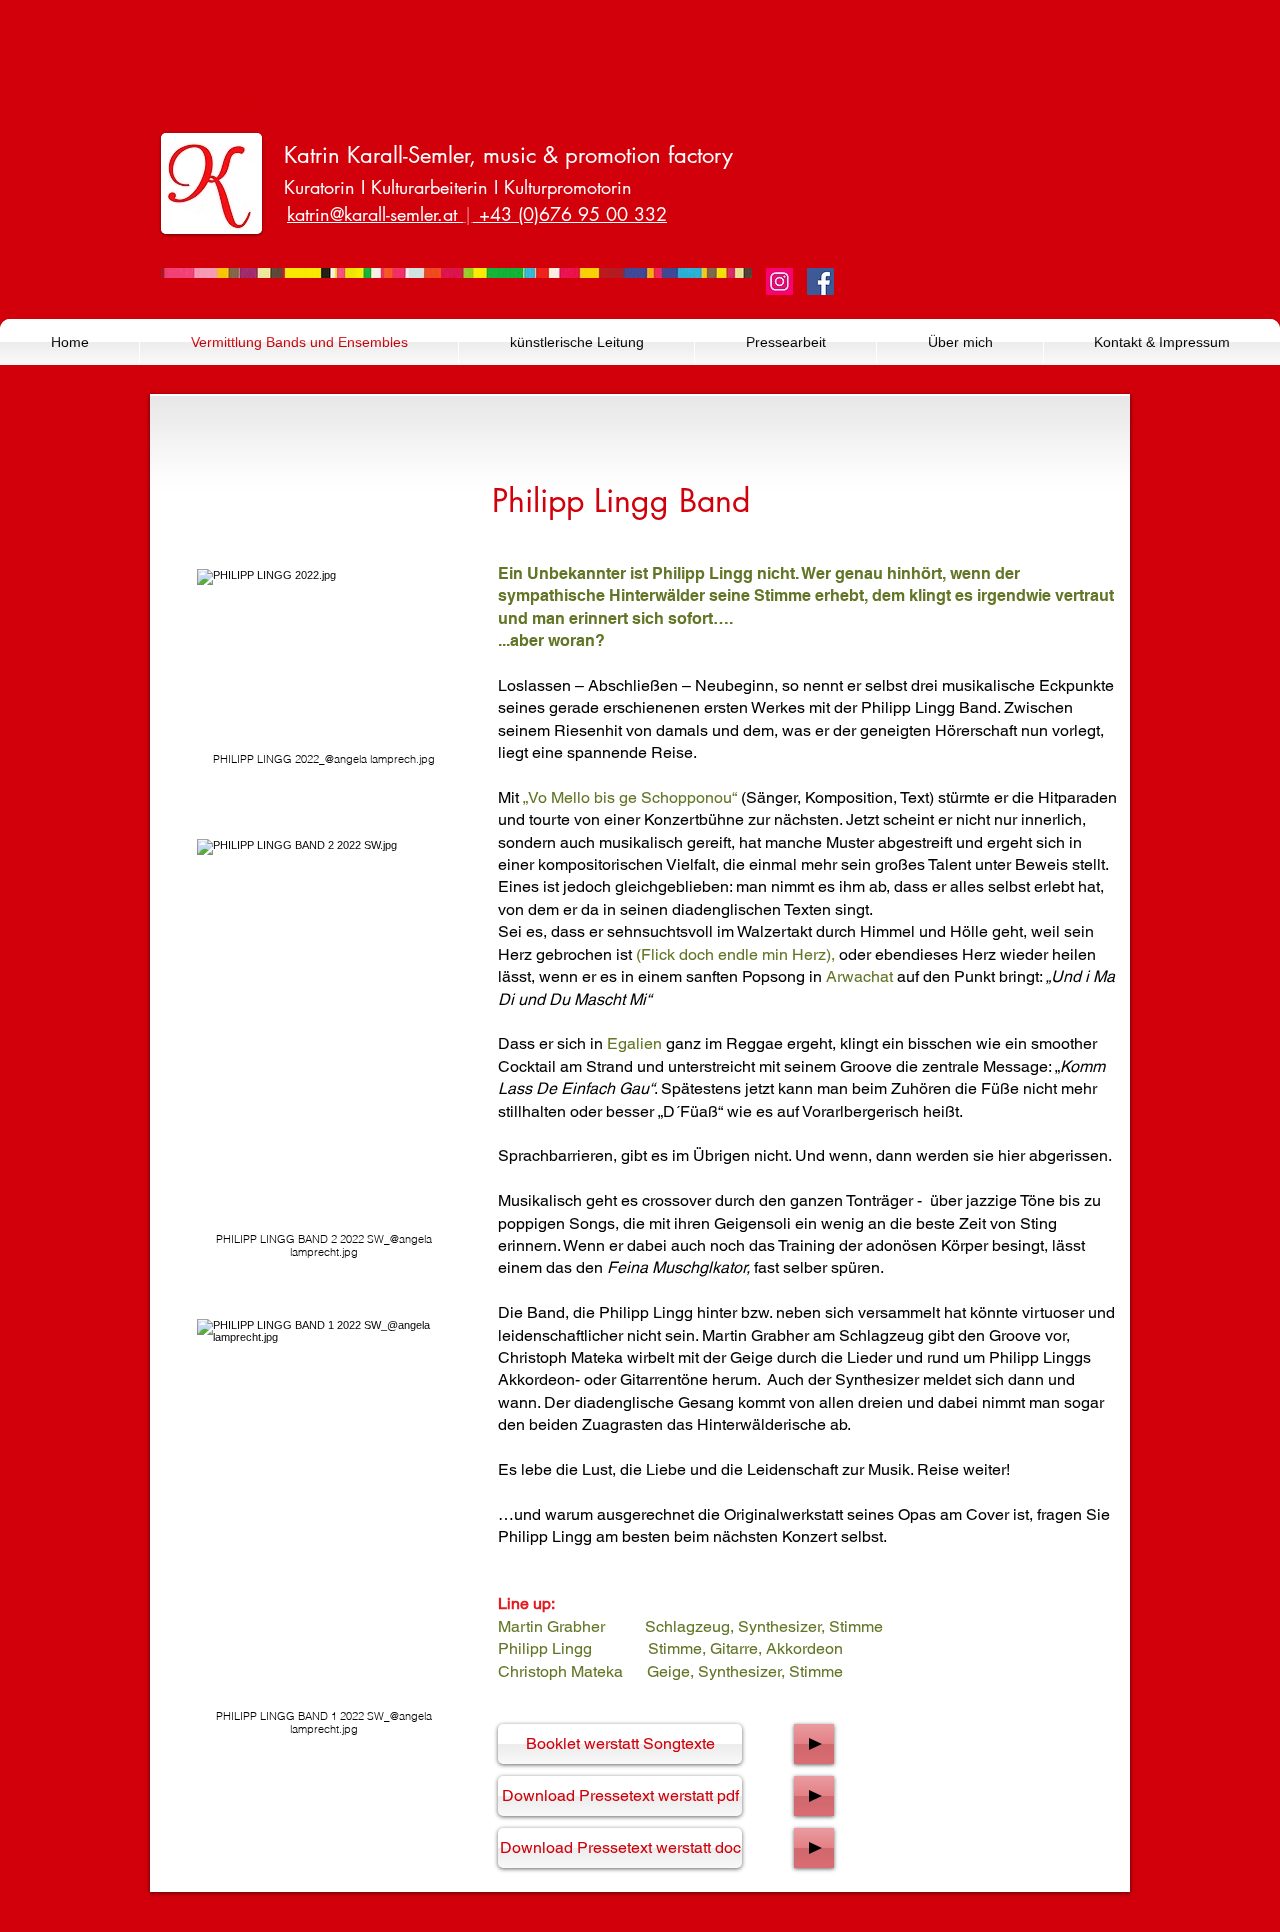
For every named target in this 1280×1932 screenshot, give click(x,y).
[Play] (814, 1744)
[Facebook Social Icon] (820, 281)
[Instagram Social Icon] (779, 281)
